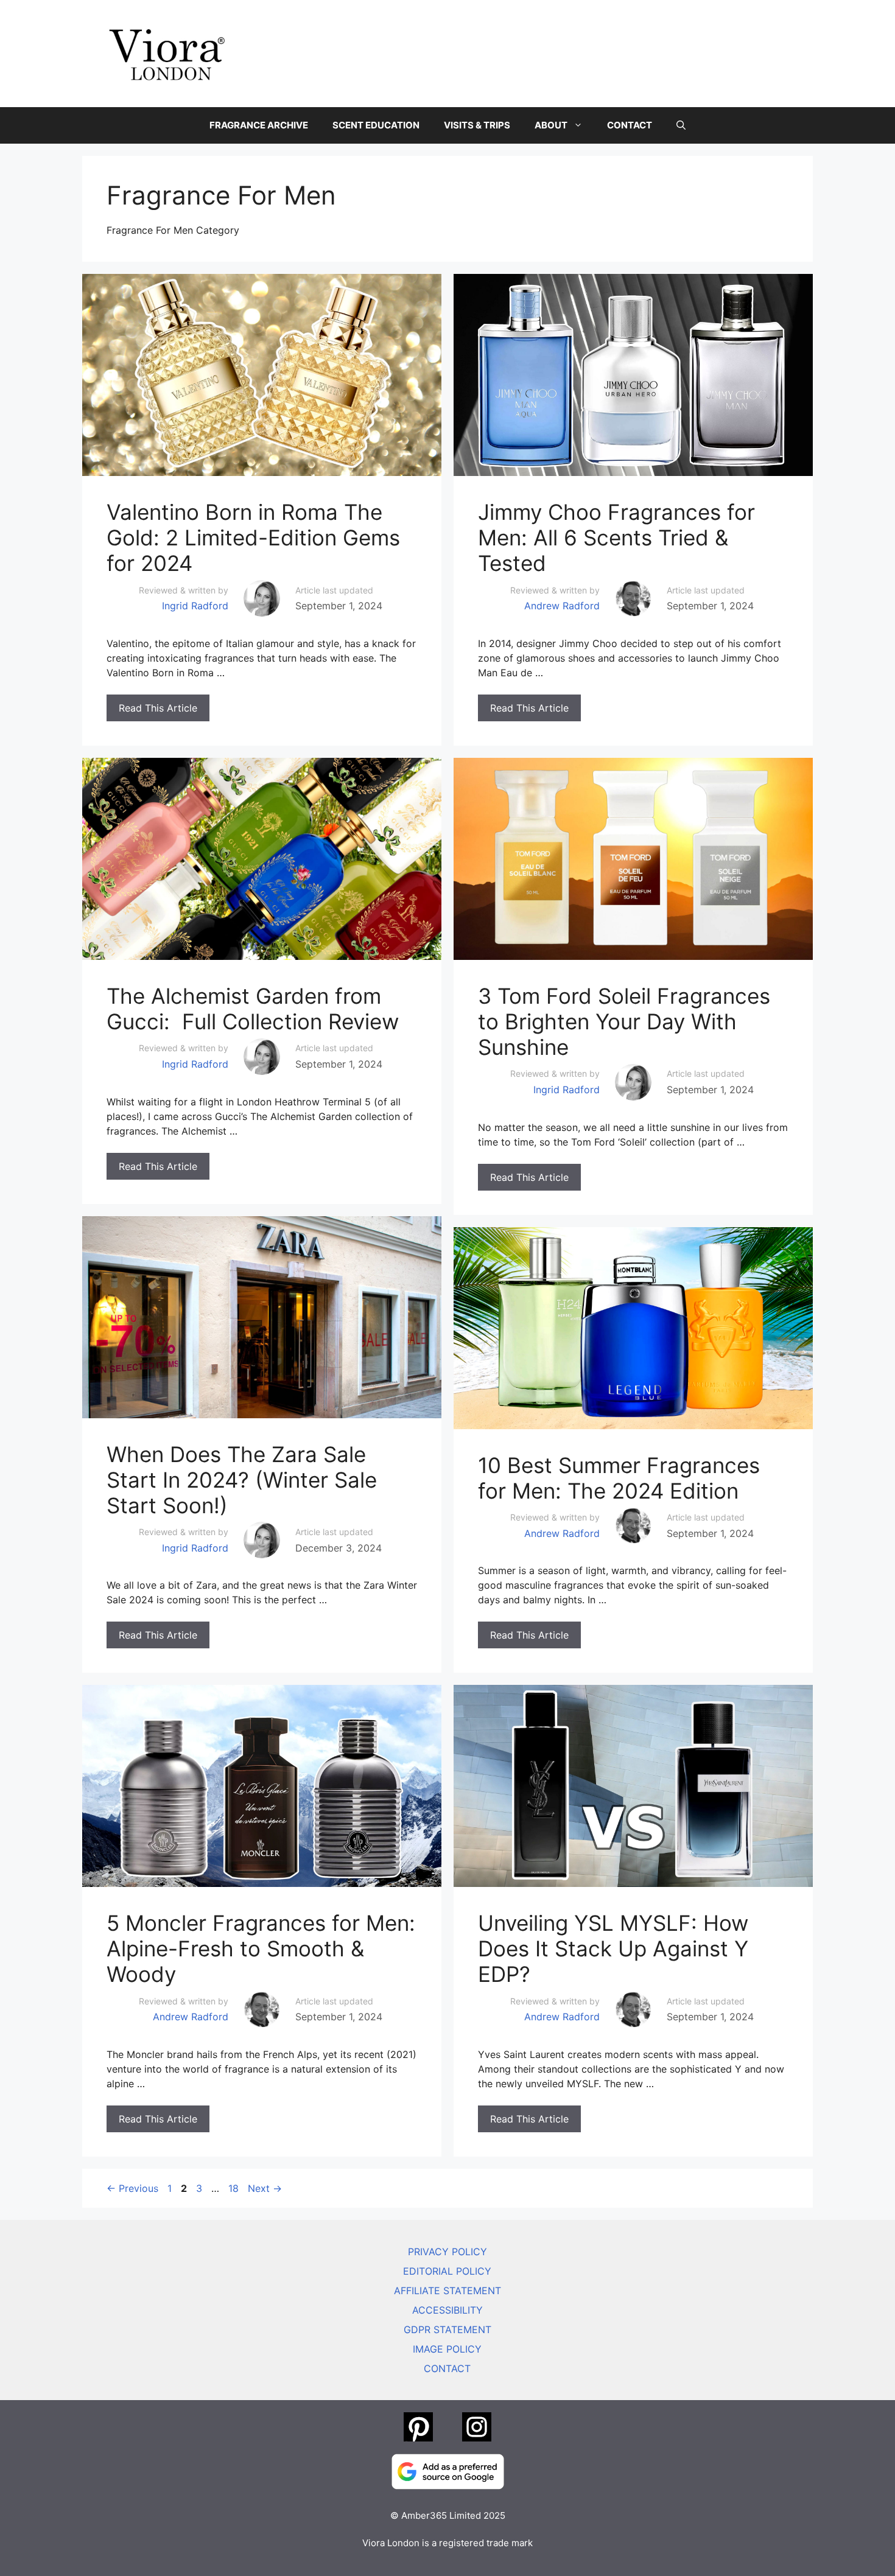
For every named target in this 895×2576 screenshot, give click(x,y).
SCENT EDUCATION (376, 125)
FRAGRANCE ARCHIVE (259, 125)
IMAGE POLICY (447, 2349)
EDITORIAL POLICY (447, 2271)
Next (265, 2188)
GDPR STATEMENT (447, 2329)
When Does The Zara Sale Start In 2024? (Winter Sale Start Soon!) (242, 1480)
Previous (132, 2188)
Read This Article (158, 708)
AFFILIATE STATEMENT (447, 2291)
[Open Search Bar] (681, 125)
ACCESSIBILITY (447, 2310)
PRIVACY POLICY (447, 2252)
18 (235, 2188)
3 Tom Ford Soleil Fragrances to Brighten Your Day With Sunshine (624, 1021)
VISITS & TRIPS (477, 125)
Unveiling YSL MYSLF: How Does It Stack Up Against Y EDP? (613, 1948)
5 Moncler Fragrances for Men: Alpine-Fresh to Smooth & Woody (261, 1948)
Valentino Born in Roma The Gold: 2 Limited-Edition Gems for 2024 (253, 537)
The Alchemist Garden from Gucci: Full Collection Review (253, 1009)
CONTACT (630, 125)
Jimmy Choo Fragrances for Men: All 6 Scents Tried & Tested (616, 537)
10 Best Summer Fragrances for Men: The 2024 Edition (619, 1478)
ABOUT (551, 125)
